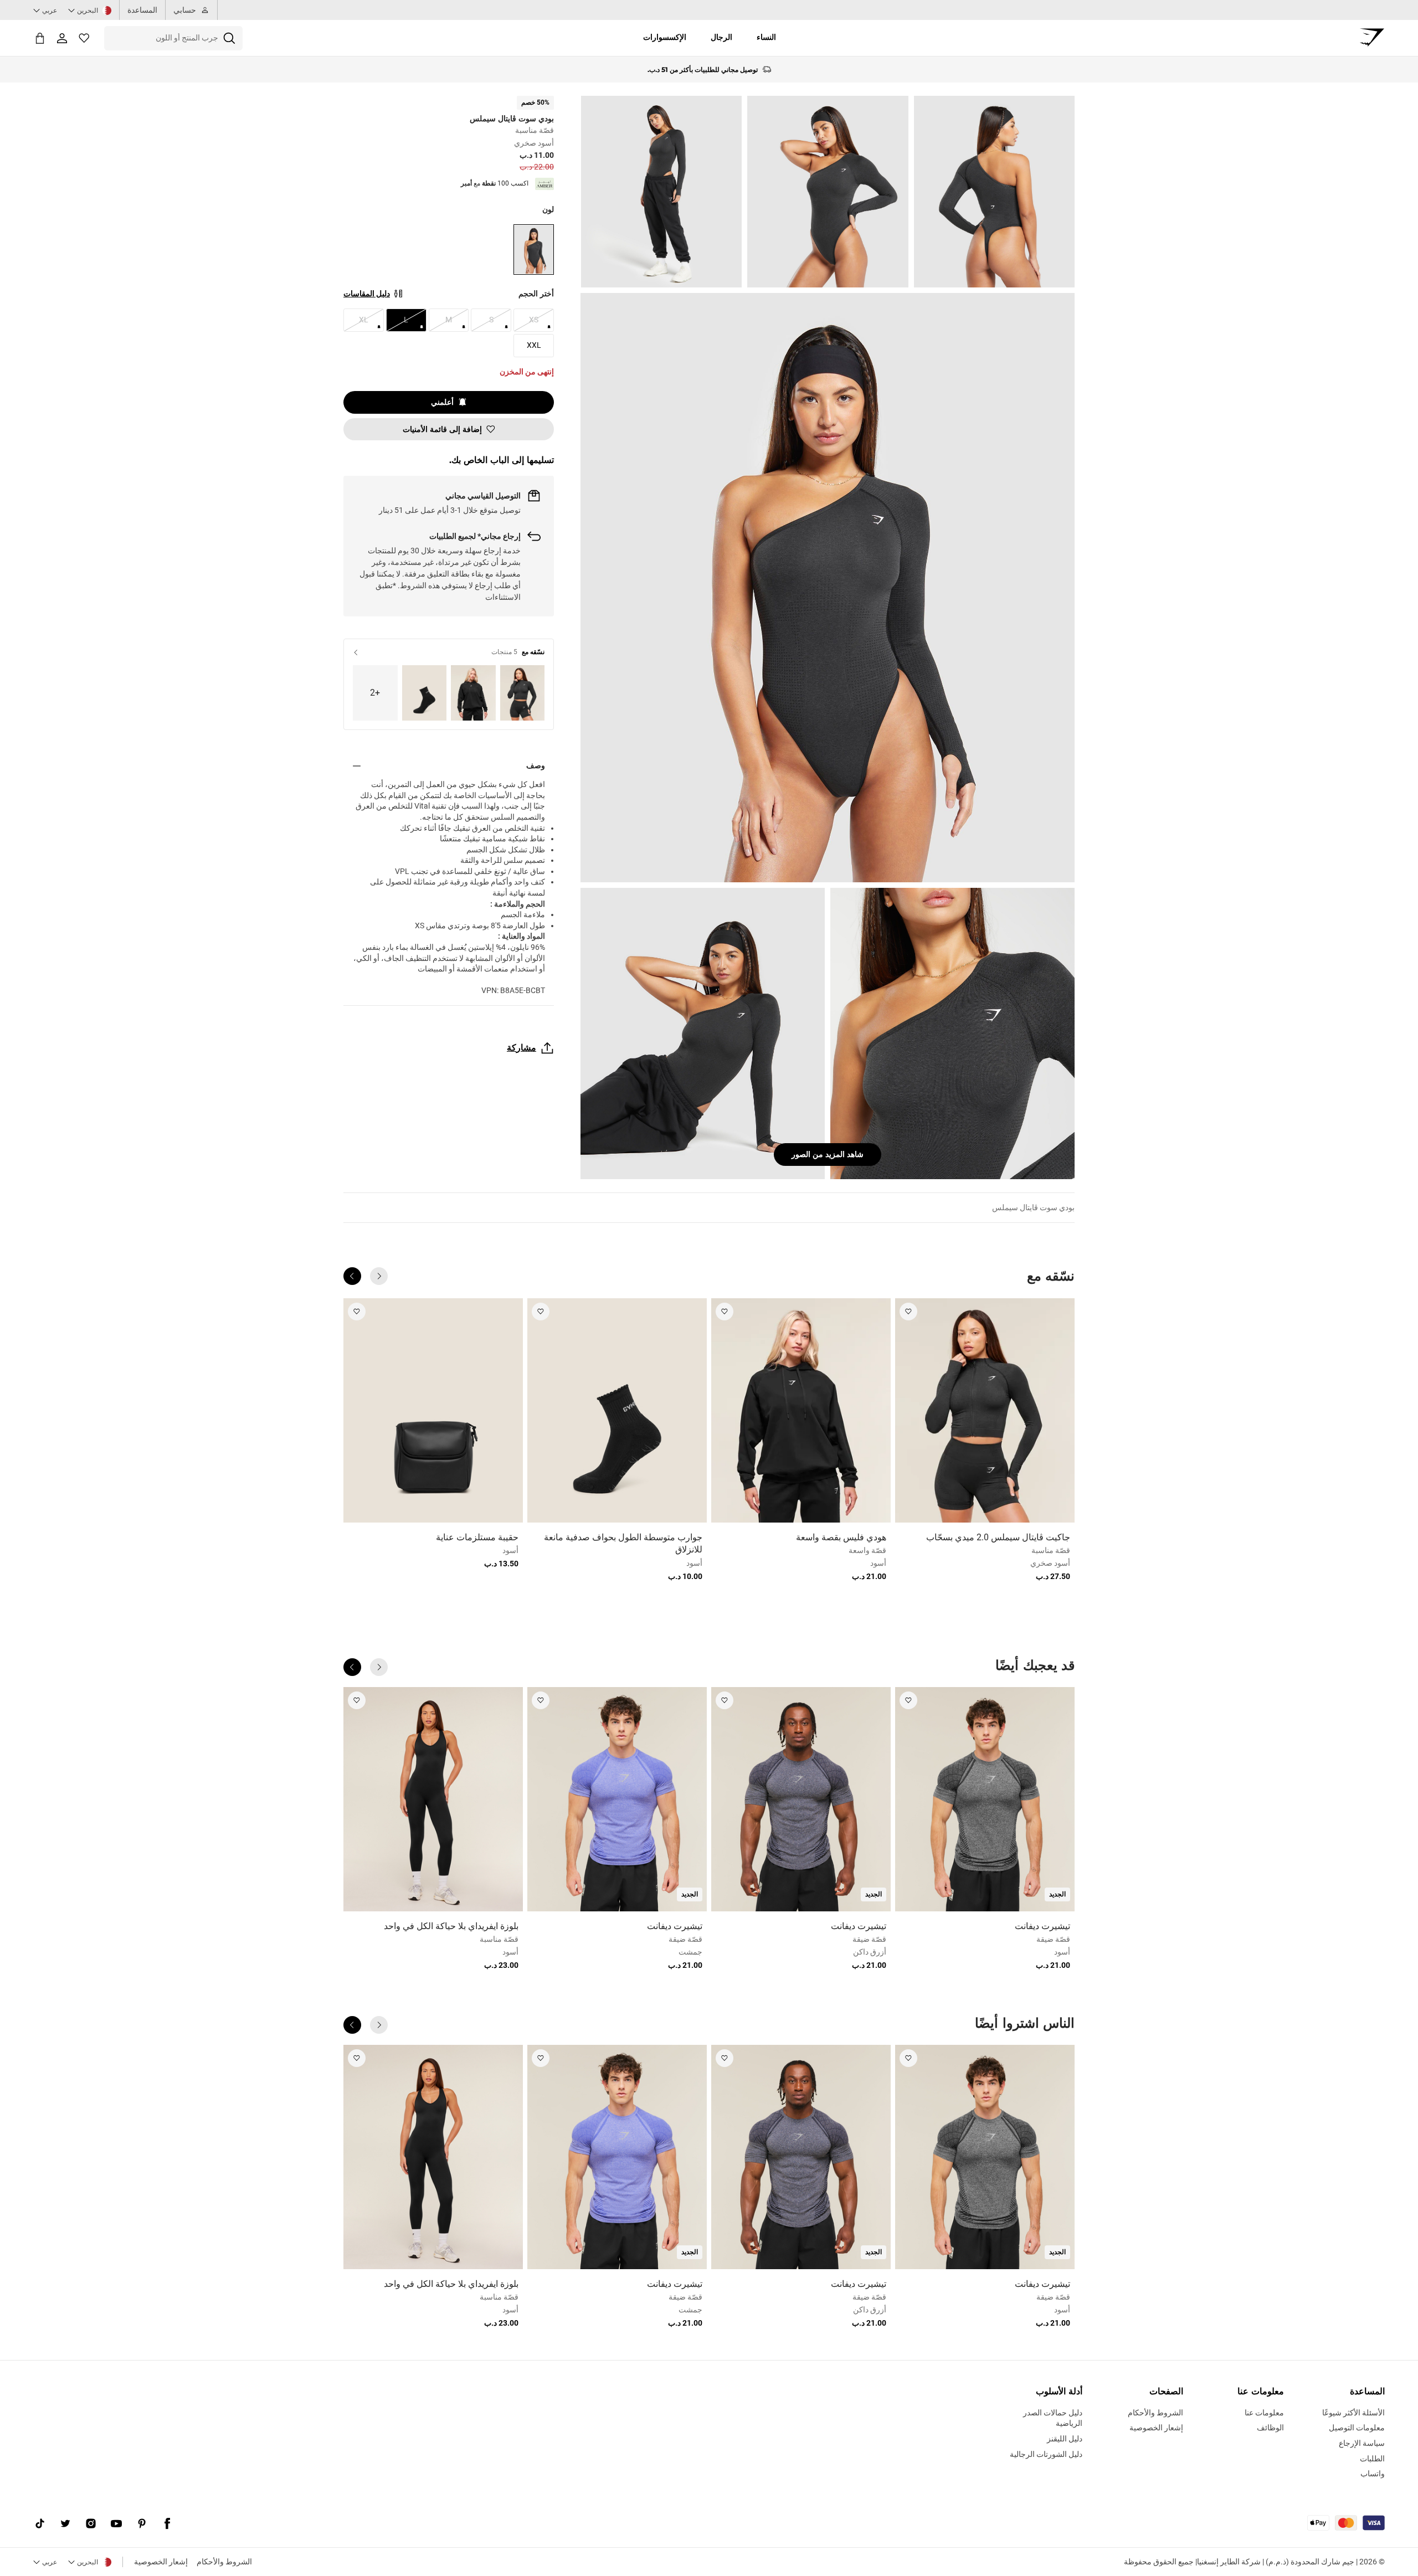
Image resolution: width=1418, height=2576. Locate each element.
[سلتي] (40, 38)
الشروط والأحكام (224, 2562)
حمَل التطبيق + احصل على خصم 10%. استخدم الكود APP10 (703, 70)
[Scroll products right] (352, 1276)
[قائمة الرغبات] (84, 38)
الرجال (721, 37)
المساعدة (142, 10)
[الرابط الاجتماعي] (167, 2524)
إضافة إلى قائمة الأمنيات (442, 429)
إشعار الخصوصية (161, 2562)
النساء (766, 37)
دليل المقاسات (367, 294)
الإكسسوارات (665, 37)
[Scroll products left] (379, 1276)
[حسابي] (62, 38)
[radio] (534, 250)
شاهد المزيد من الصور (828, 1154)
